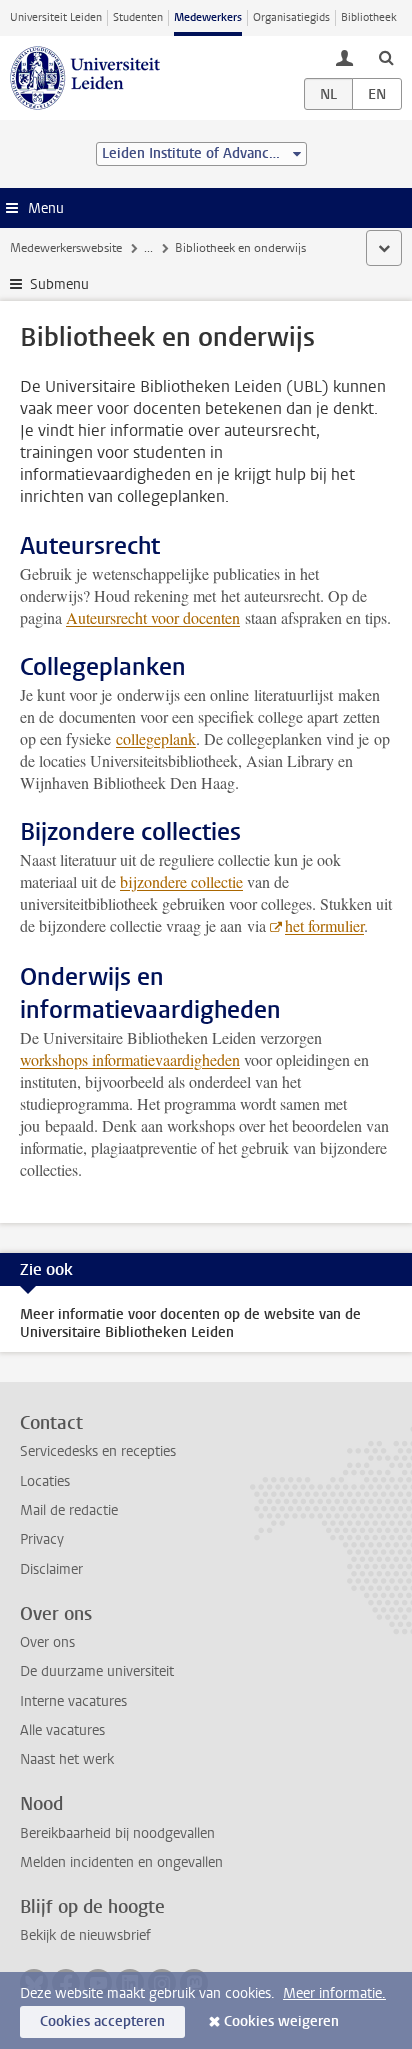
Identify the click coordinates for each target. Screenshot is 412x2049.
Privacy (42, 1539)
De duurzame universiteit (97, 1671)
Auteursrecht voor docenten (153, 617)
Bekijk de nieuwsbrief (85, 1935)
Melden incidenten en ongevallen (121, 1862)
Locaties (45, 1481)
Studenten (138, 17)
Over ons (47, 1642)
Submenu (59, 284)
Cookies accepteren (102, 2021)
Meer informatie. (334, 1993)
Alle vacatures (62, 1730)
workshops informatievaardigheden (130, 1059)
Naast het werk (67, 1759)
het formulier (324, 925)
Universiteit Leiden (56, 17)
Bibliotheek (369, 17)
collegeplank (156, 738)
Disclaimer (51, 1569)
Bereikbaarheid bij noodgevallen (117, 1833)
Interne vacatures (73, 1701)
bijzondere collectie (181, 881)
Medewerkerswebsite (66, 248)
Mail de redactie (69, 1510)
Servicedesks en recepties (98, 1451)
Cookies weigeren (281, 2021)
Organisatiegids (291, 17)
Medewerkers (208, 17)
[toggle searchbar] (386, 57)
